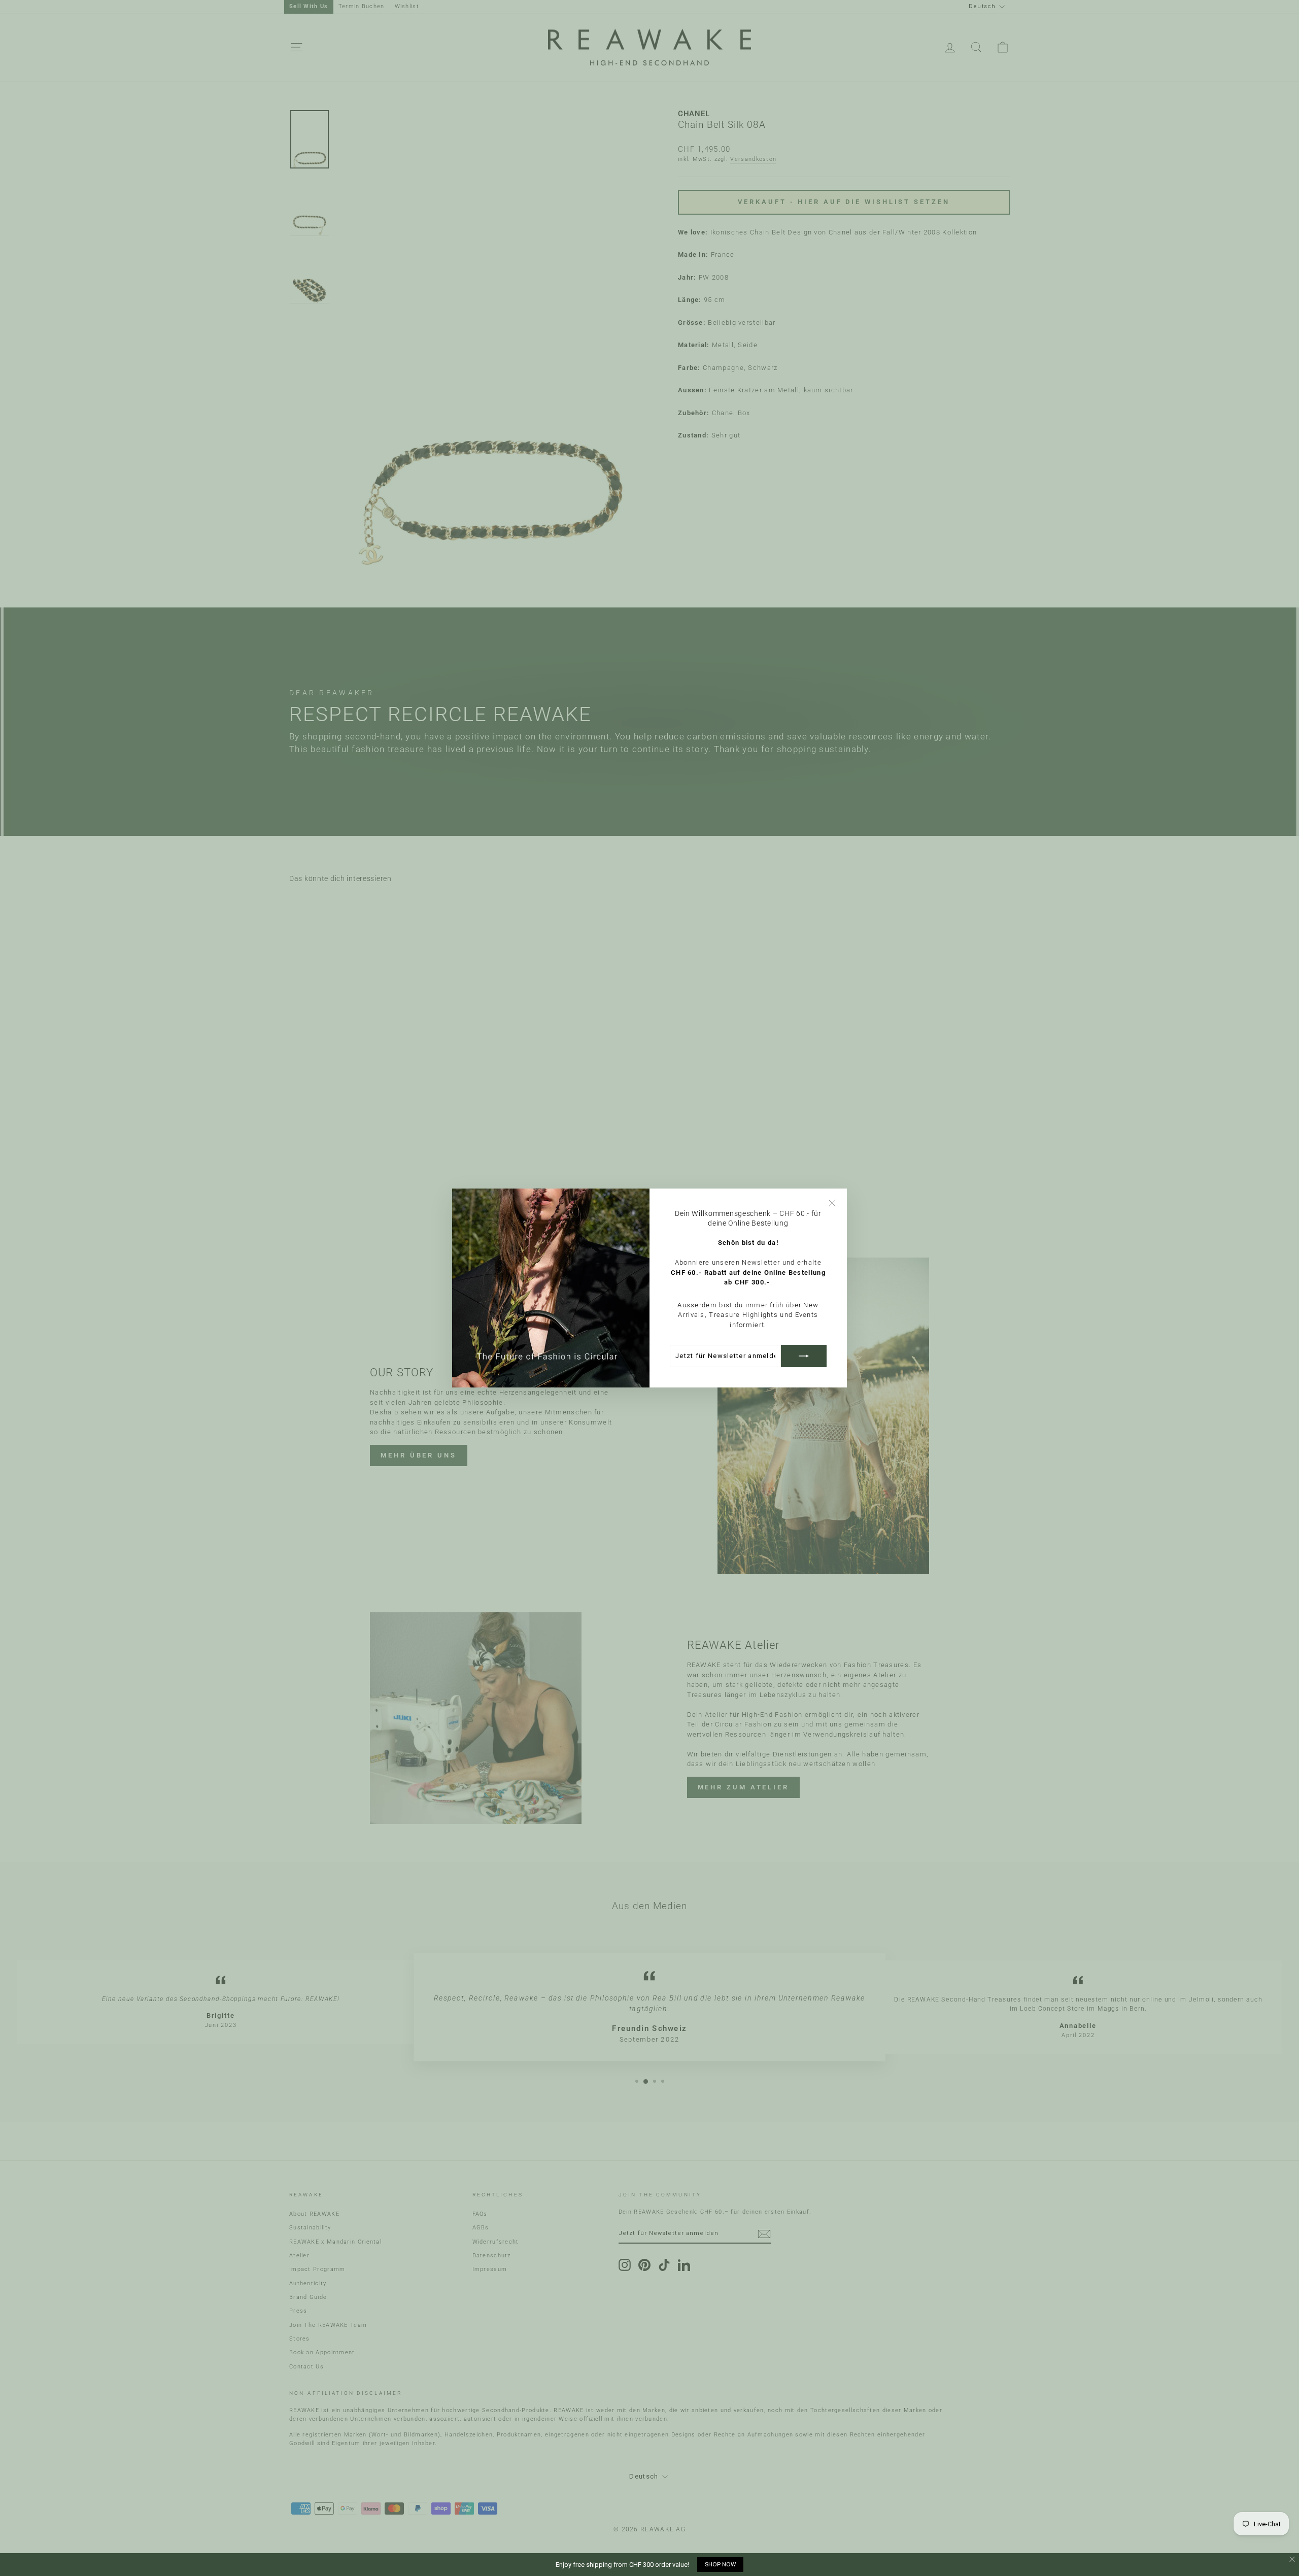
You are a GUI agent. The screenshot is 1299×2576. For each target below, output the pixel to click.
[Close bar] (1293, 2560)
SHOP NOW (720, 2564)
